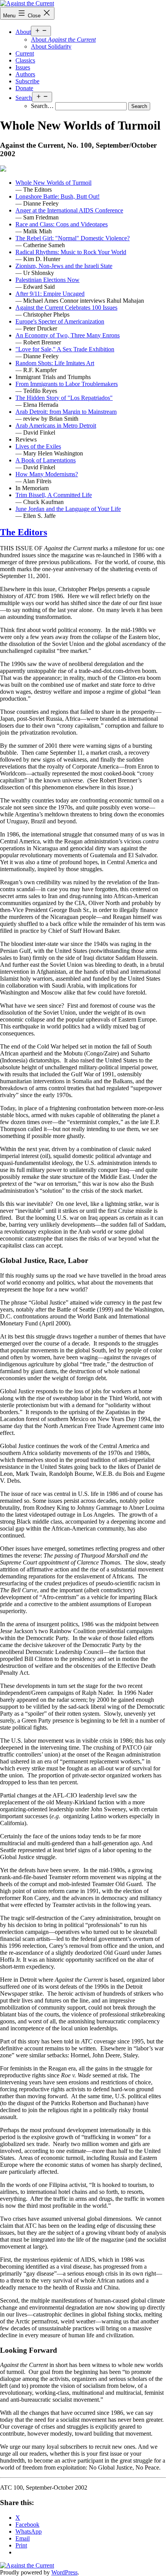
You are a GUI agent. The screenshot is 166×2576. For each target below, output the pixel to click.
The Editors (24, 532)
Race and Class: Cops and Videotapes (62, 224)
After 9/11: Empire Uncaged (50, 294)
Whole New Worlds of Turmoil (53, 183)
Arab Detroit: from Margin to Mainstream (66, 412)
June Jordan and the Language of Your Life (68, 509)
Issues (23, 67)
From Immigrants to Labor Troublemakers (67, 384)
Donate (24, 88)
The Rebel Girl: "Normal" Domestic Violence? (73, 238)
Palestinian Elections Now (47, 280)
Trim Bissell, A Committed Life (54, 495)
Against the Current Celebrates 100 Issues (66, 308)
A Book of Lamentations (46, 460)
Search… (42, 106)
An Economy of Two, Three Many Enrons (68, 335)
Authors (25, 74)
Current (25, 53)
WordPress (64, 2572)
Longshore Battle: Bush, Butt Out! (58, 196)
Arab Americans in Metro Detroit (56, 426)
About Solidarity (51, 46)
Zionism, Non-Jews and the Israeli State (64, 266)
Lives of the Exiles (38, 446)
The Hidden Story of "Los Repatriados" (64, 398)
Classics (25, 60)
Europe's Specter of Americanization (60, 321)
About (23, 32)
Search (24, 98)
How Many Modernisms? (47, 474)
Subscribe (27, 81)
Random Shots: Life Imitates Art (55, 363)
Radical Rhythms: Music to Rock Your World (71, 252)
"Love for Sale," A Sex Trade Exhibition (65, 349)
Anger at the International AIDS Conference (69, 210)
